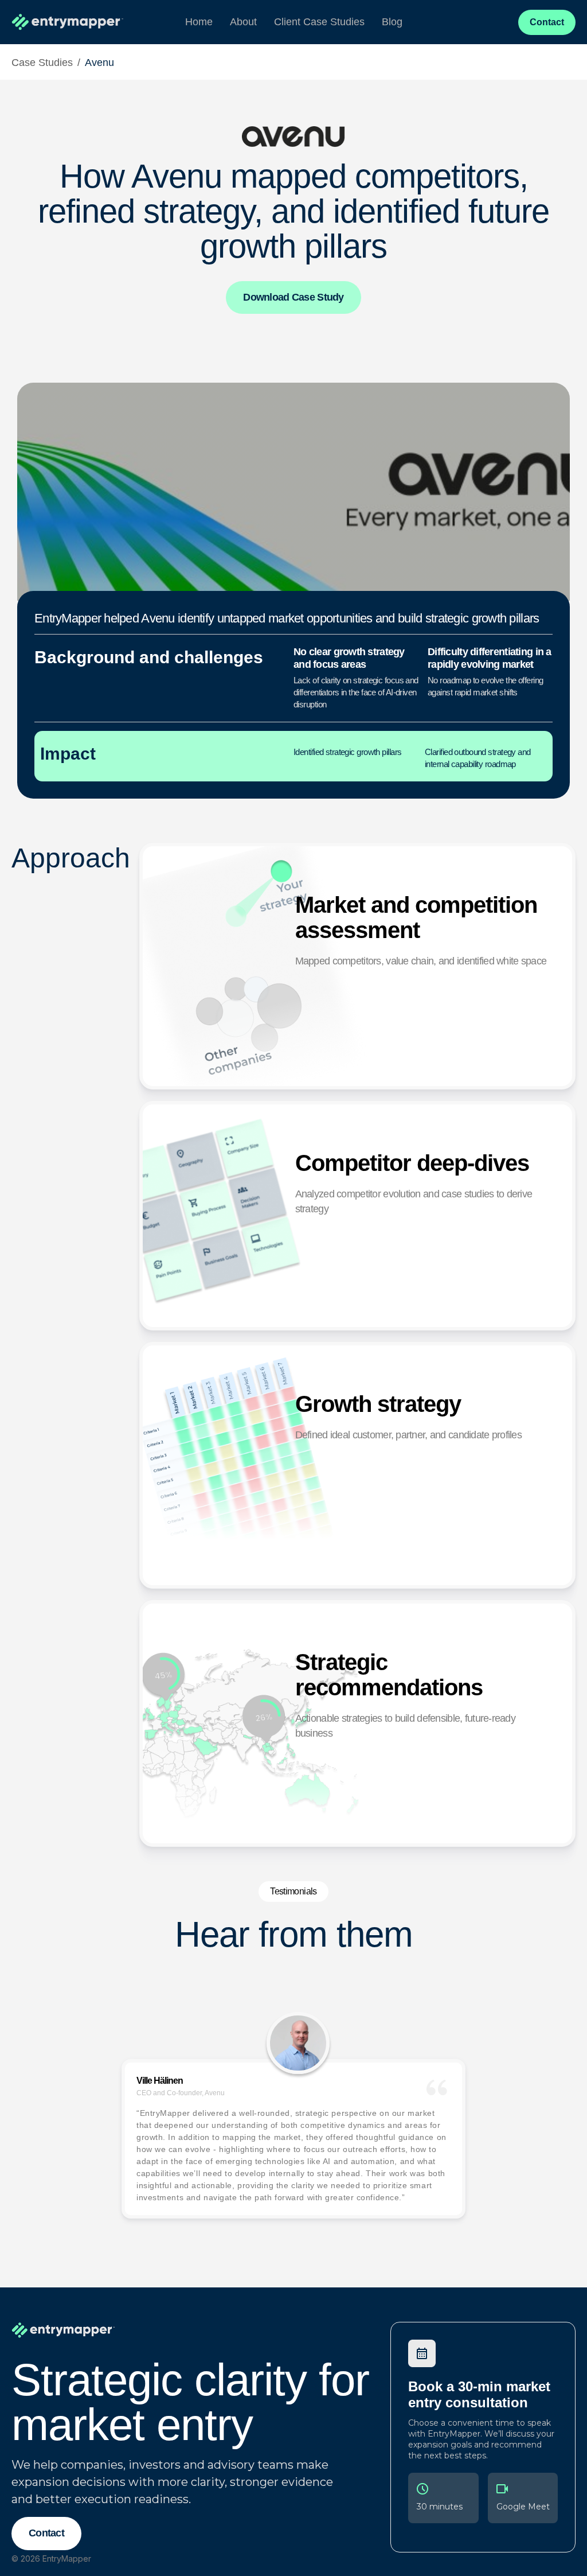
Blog (392, 22)
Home (199, 22)
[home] (68, 22)
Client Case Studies (319, 22)
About (243, 22)
